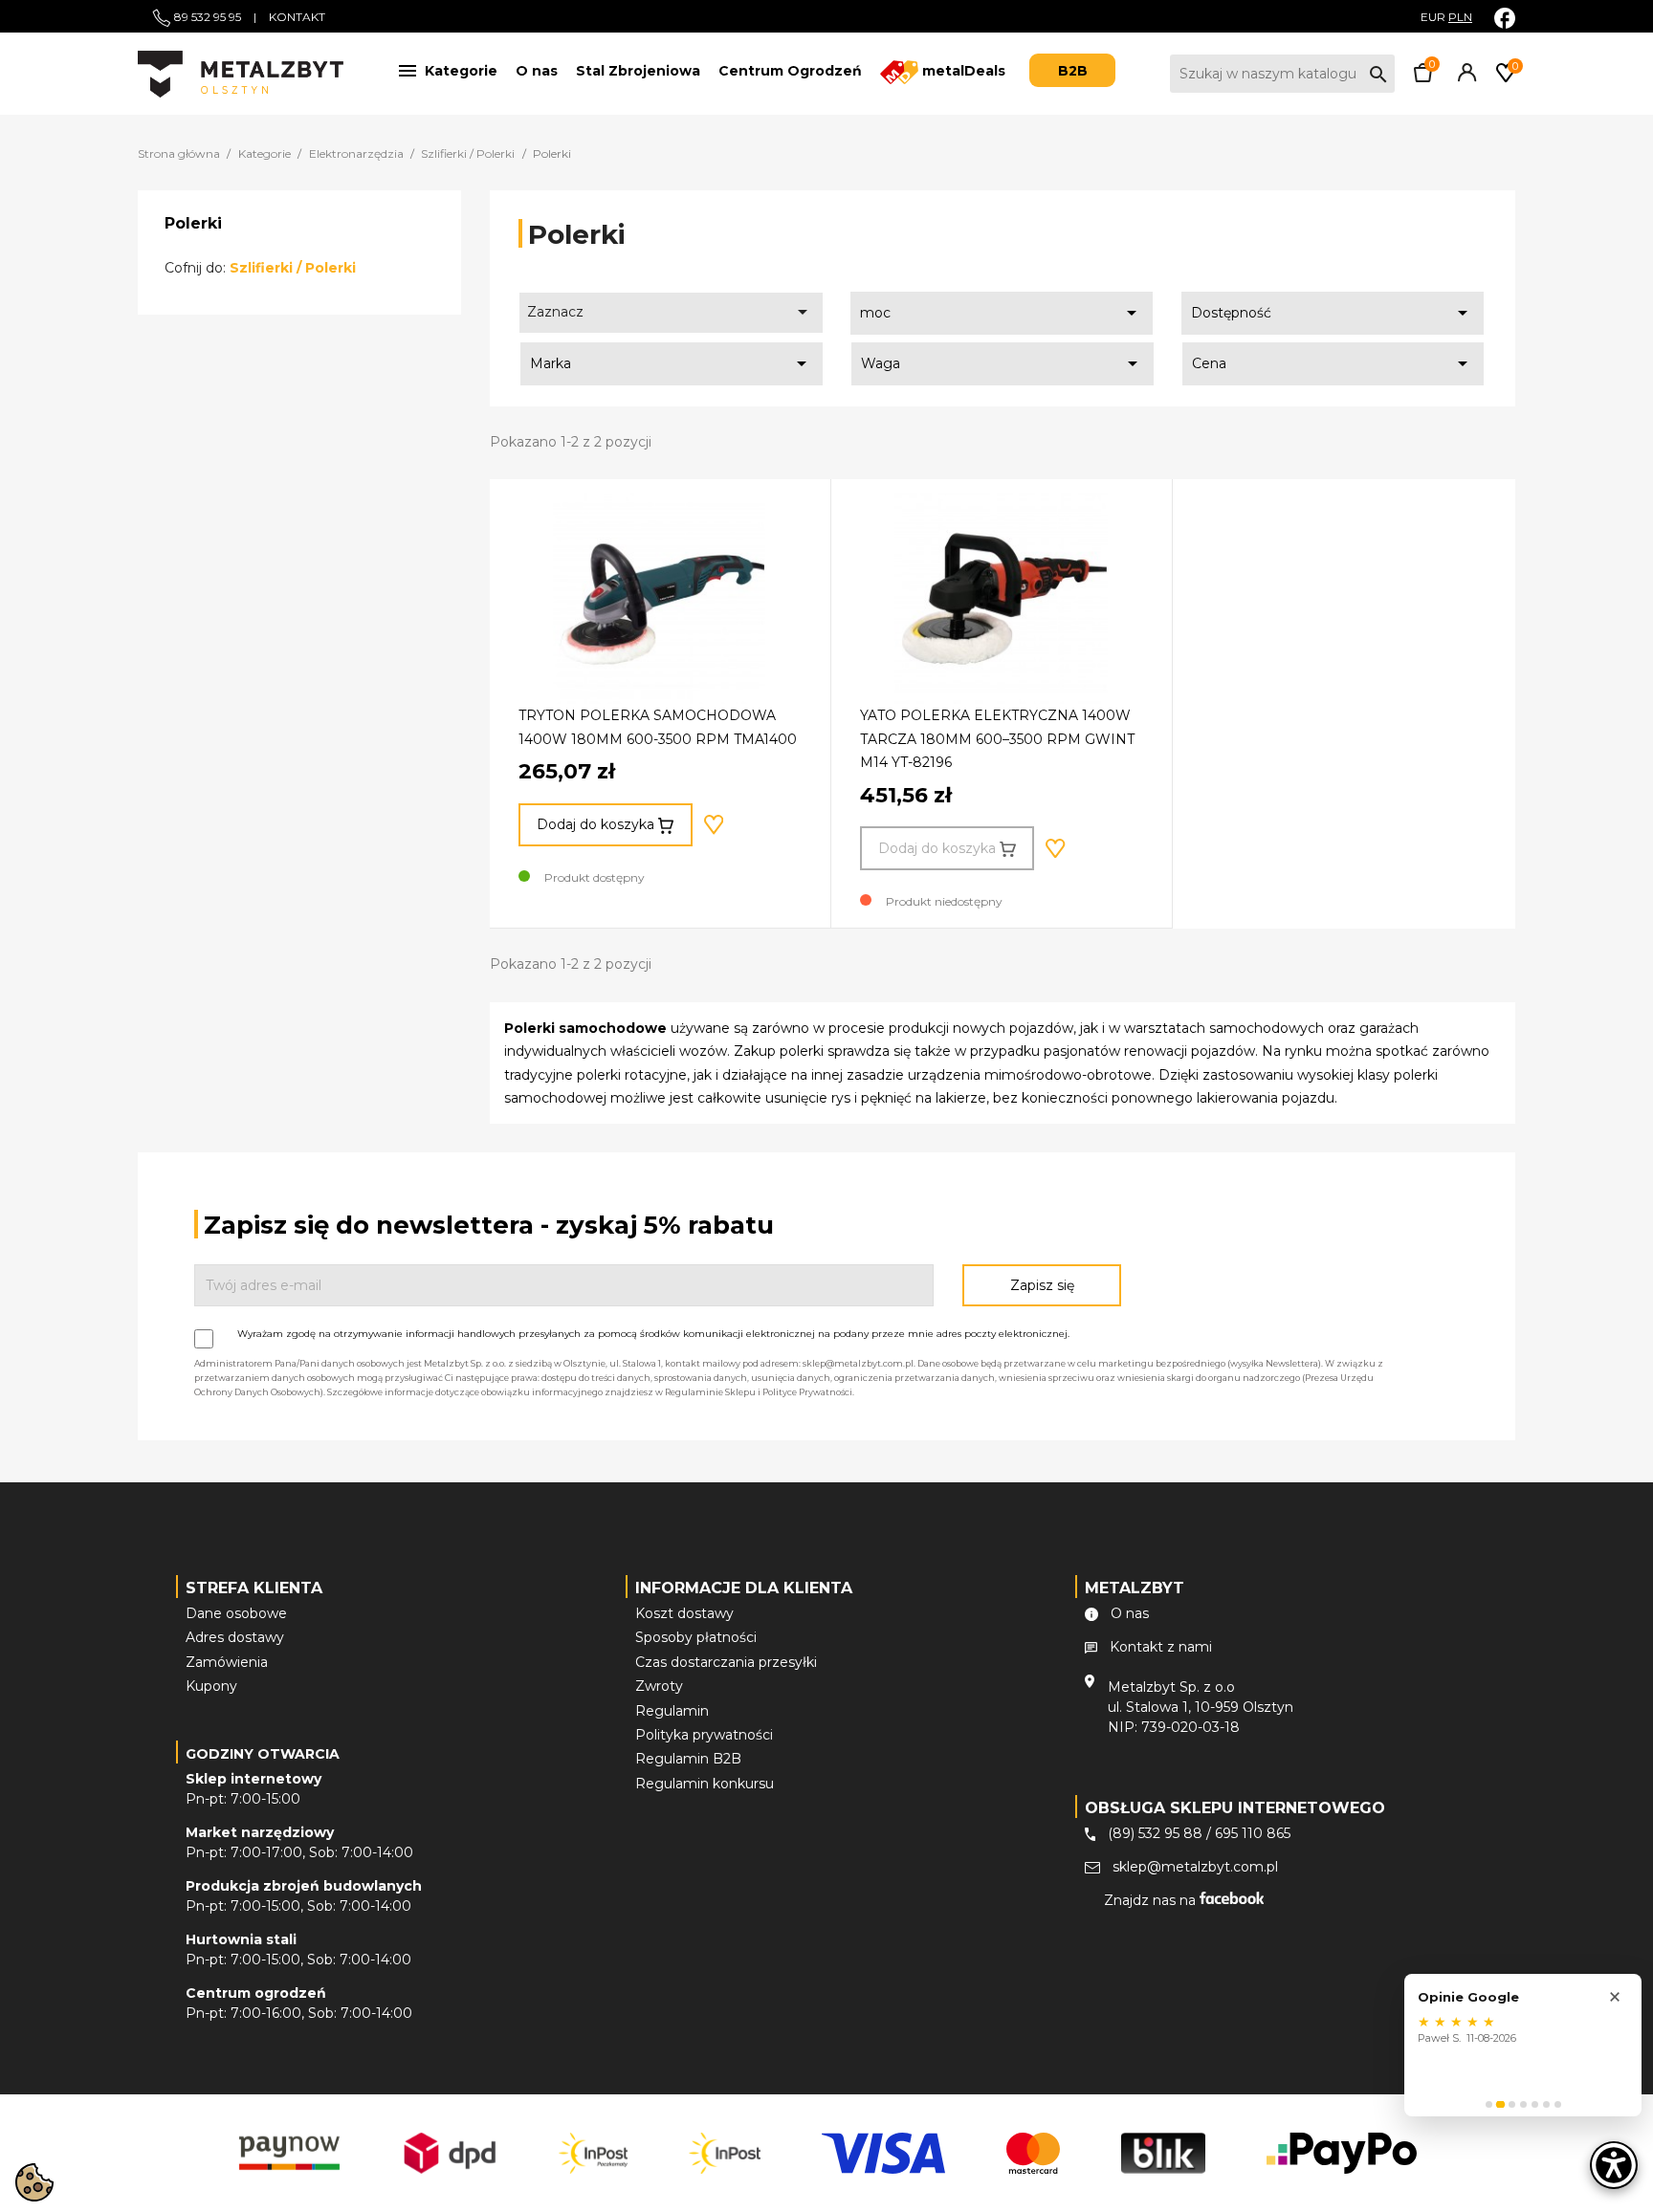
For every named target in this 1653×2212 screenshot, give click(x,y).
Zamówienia (227, 1662)
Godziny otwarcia (263, 1754)
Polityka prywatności (704, 1735)
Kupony (211, 1686)
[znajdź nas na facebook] (1505, 18)
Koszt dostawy (684, 1613)
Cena (1333, 363)
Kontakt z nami (1161, 1647)
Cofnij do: (260, 268)
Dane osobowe (236, 1613)
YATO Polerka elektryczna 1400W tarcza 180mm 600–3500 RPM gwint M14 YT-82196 (997, 739)
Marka (672, 363)
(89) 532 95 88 (1155, 1833)
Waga (1003, 363)
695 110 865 (1253, 1833)
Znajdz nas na (1152, 1900)
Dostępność (1333, 313)
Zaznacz (671, 312)
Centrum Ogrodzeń (790, 71)
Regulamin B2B (688, 1759)
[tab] (1489, 2104)
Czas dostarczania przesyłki (726, 1662)
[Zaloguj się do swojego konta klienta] (1464, 77)
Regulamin (672, 1711)
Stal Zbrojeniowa (638, 71)
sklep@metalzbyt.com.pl (1195, 1867)
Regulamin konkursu (705, 1784)
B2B (1073, 71)
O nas (537, 71)
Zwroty (659, 1686)
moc (1002, 313)
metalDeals (962, 71)
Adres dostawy (235, 1637)
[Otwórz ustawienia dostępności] (1614, 2165)
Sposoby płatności (696, 1637)
